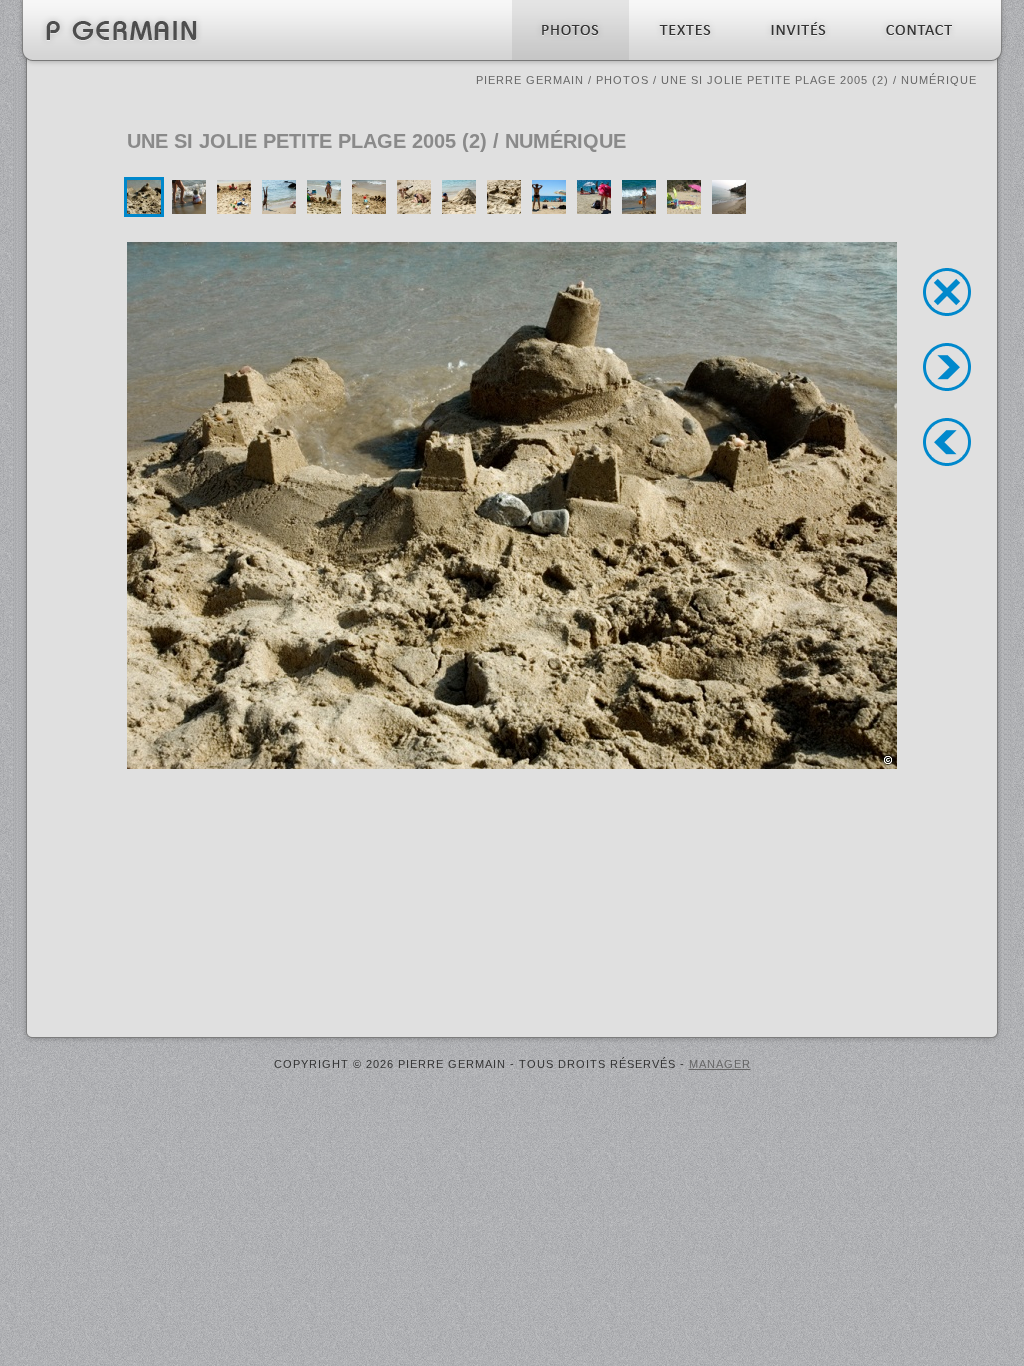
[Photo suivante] (947, 367)
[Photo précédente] (947, 442)
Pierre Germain (530, 80)
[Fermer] (947, 292)
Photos (622, 80)
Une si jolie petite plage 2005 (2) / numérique (819, 80)
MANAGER (720, 1064)
